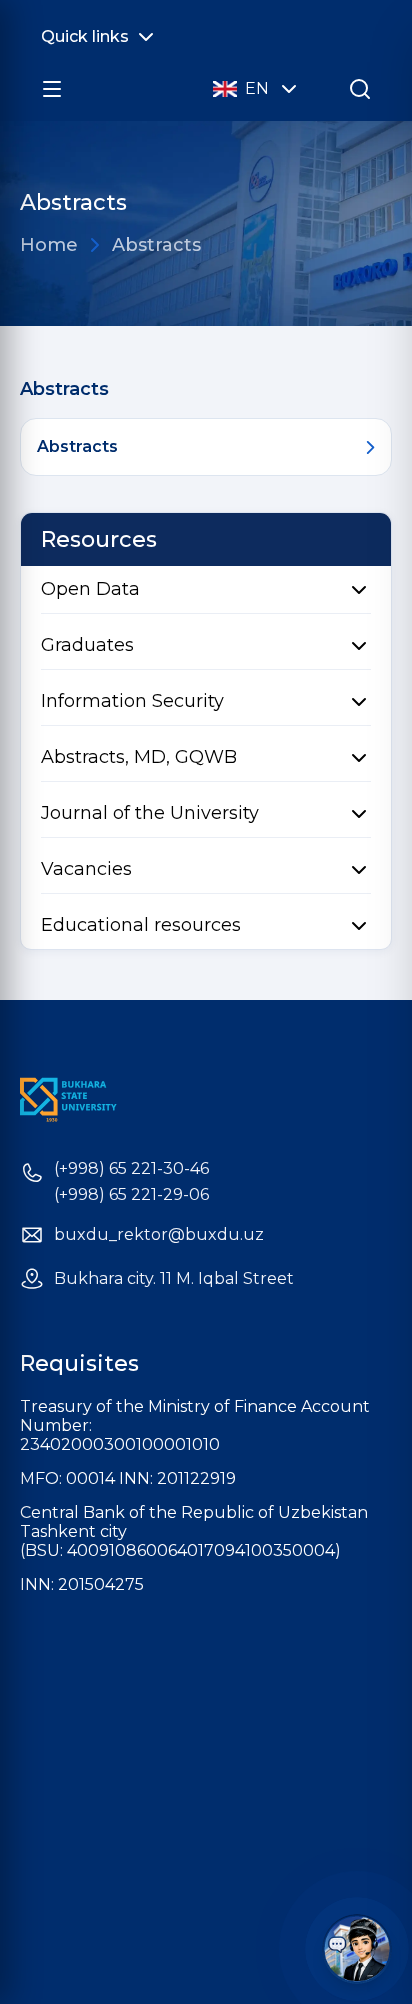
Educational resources (141, 925)
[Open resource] (52, 89)
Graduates (87, 645)
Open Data (90, 589)
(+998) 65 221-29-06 (131, 1195)
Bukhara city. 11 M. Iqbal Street (174, 1279)
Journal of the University (150, 813)
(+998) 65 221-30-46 (131, 1169)
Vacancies (86, 869)
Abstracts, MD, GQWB (139, 757)
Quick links (85, 36)
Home (49, 245)
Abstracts (156, 245)
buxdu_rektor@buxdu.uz (159, 1235)
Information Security (132, 701)
